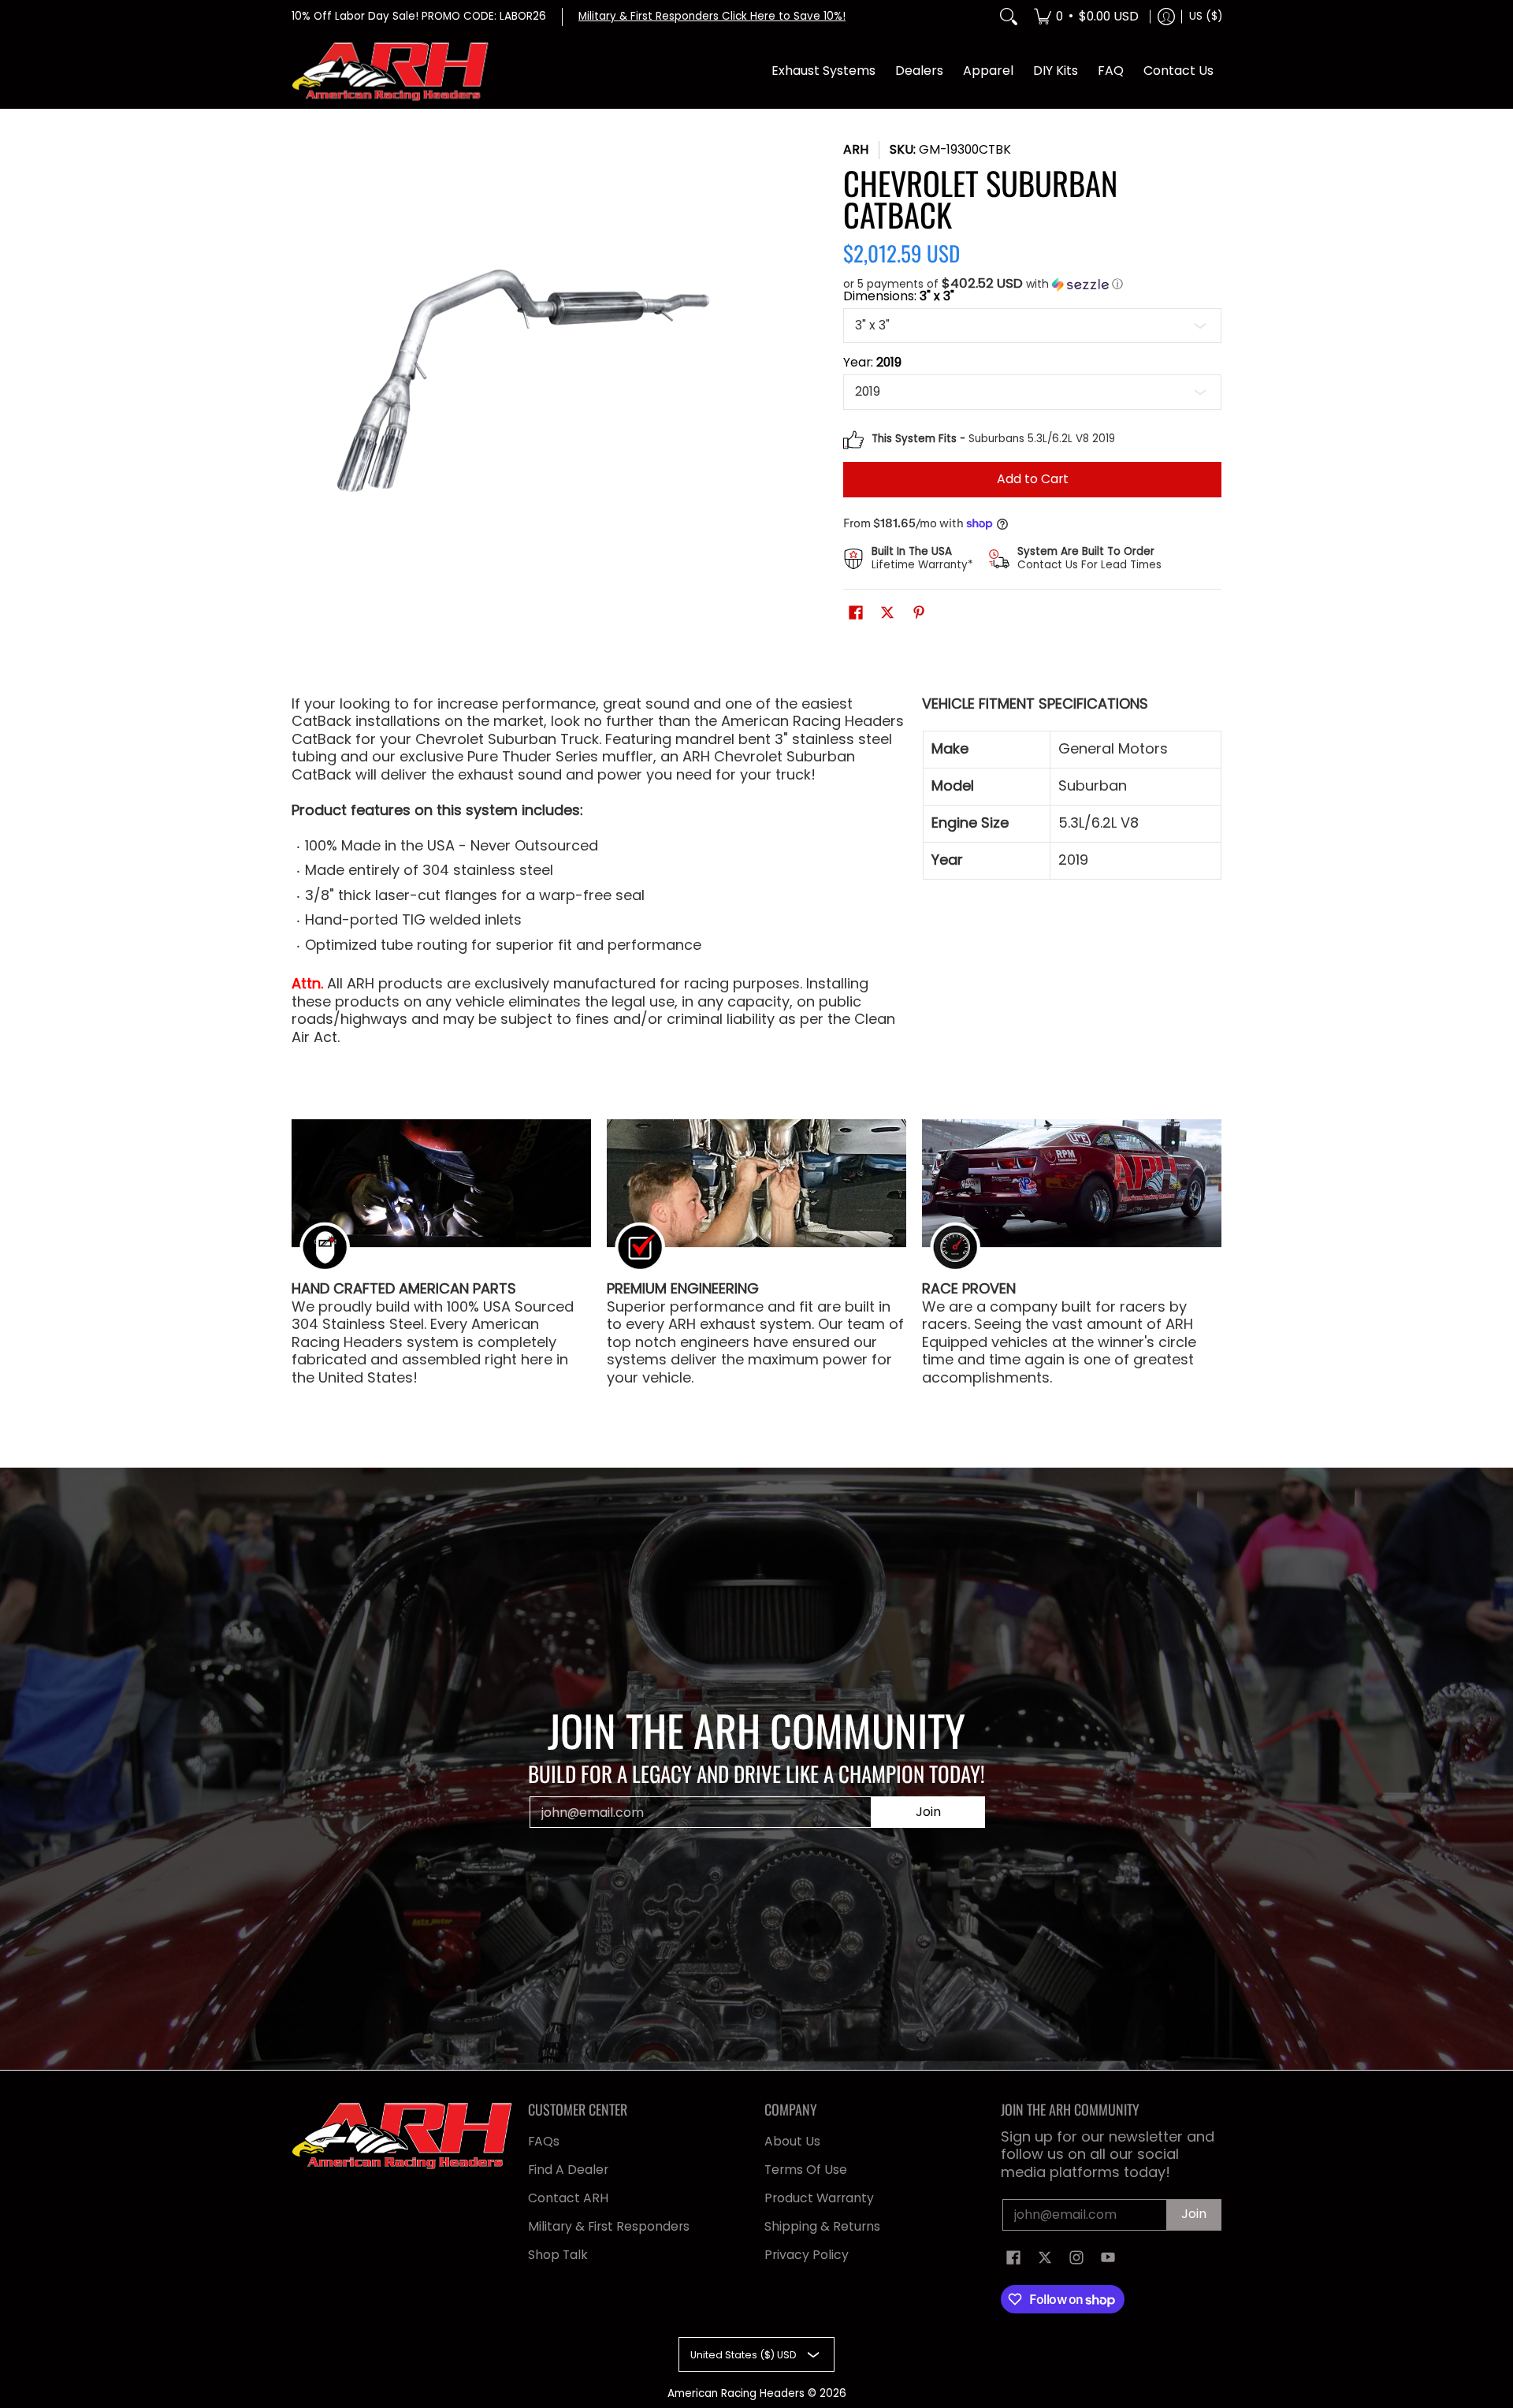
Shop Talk (558, 2255)
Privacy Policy (807, 2255)
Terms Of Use (806, 2170)
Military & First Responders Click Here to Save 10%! (712, 16)
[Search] (1009, 17)
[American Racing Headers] (390, 72)
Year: (872, 363)
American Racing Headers (736, 2393)
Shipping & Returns (822, 2226)
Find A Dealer (568, 2170)
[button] (1032, 284)
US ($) (1206, 16)
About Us (792, 2141)
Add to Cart (1033, 479)
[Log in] (1166, 17)
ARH (856, 149)
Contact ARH (568, 2198)
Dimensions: (899, 296)
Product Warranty (819, 2198)
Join (928, 1812)
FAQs (544, 2141)
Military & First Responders (609, 2226)
